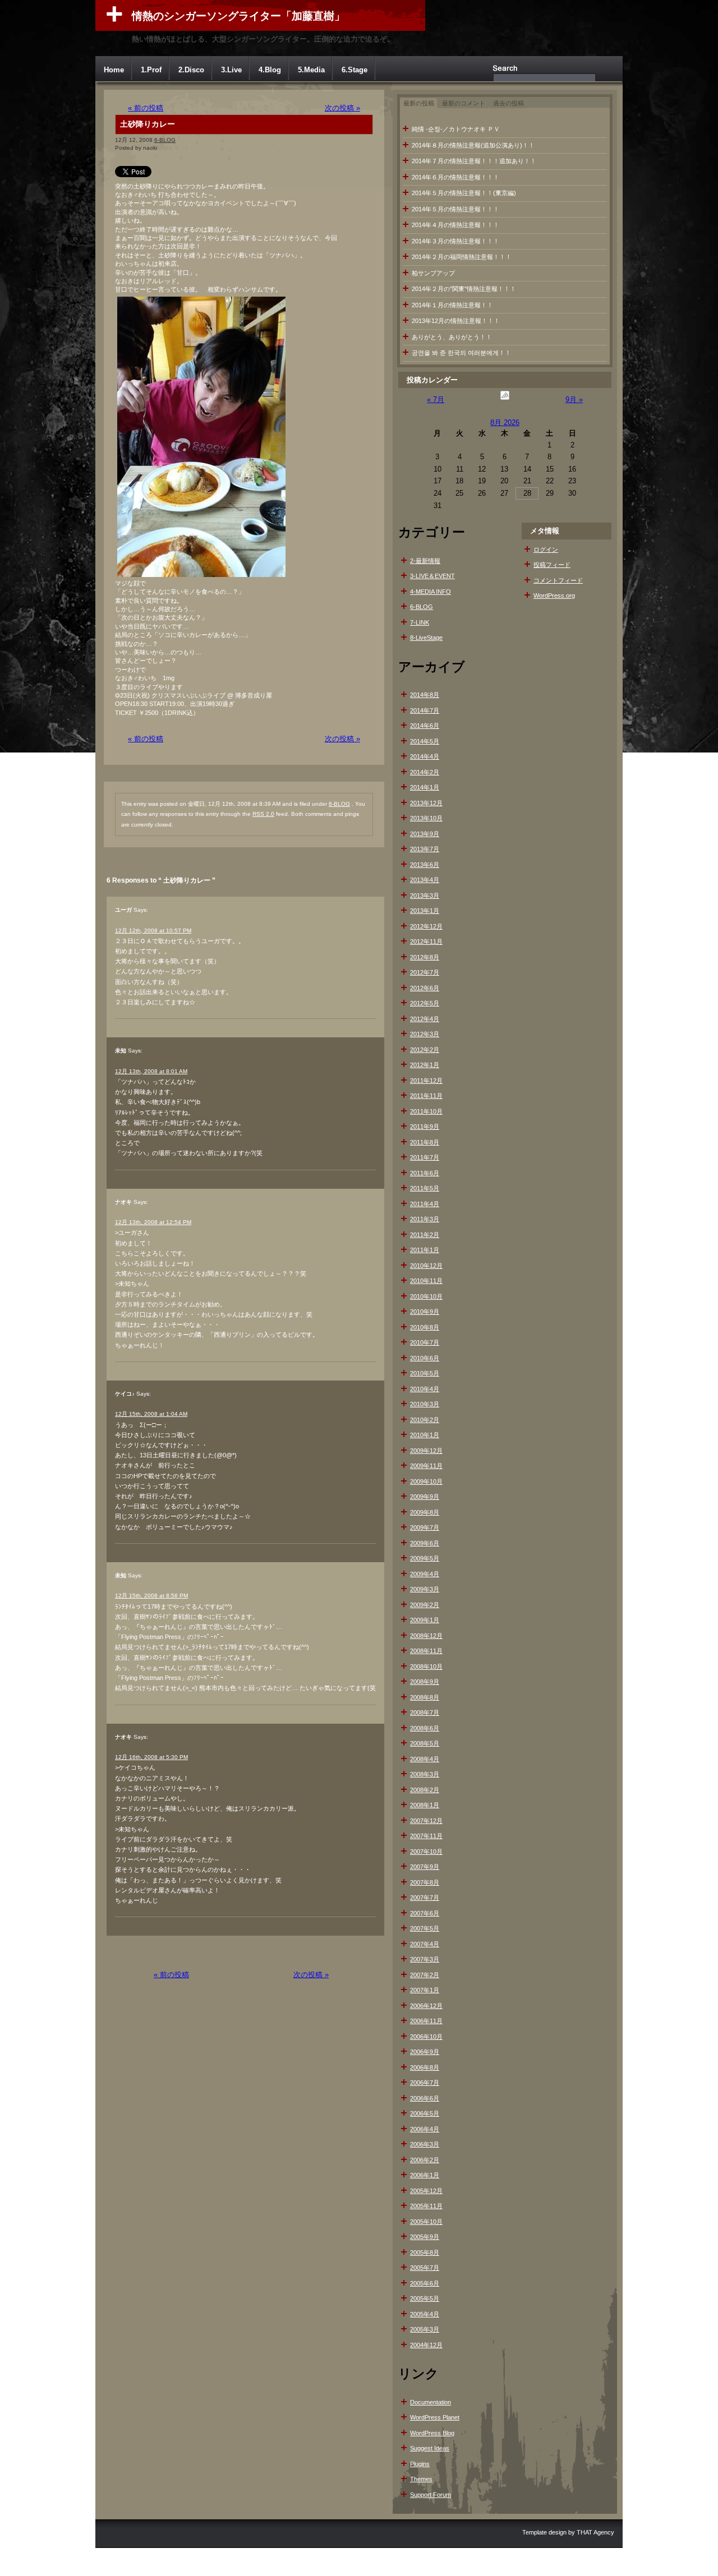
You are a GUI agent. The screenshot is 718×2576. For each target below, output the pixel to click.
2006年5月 (425, 2113)
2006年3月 (425, 2144)
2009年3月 (425, 1589)
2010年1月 (425, 1435)
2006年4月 (425, 2129)
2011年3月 (425, 1219)
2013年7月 (425, 849)
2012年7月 (425, 972)
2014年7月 (425, 710)
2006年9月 (425, 2052)
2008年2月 (425, 1790)
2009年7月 (425, 1527)
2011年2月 (425, 1235)
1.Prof (151, 70)
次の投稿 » (342, 108)
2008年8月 (425, 1697)
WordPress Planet (435, 2417)
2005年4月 (425, 2314)
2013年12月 (426, 803)
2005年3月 (425, 2329)
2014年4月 (425, 756)
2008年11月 (426, 1651)
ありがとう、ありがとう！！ (452, 337)
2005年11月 (426, 2206)
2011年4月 (425, 1204)
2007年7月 (425, 1898)
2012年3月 (425, 1034)
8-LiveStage (426, 638)
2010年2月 (425, 1420)
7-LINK (420, 622)
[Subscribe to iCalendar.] (505, 400)
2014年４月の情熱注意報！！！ (455, 225)
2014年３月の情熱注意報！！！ (455, 241)
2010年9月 (425, 1312)
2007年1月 (425, 1990)
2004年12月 (426, 2345)
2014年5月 (425, 741)
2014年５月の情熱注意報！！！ (455, 209)
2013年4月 (425, 880)
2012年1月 (425, 1065)
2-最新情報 (425, 561)
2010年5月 (425, 1373)
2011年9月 (425, 1127)
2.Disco (191, 70)
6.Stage (355, 70)
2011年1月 (425, 1250)
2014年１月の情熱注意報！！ (452, 305)
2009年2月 (425, 1605)
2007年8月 (425, 1882)
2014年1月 (425, 787)
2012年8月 (425, 957)
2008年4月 (425, 1759)
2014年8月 (425, 695)
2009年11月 (426, 1466)
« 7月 (436, 400)
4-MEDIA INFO (431, 592)
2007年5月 (425, 1928)
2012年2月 (425, 1050)
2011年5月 (425, 1188)
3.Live (231, 70)
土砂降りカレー (148, 124)
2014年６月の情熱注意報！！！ (455, 177)
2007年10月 (426, 1852)
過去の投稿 (508, 103)
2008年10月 (426, 1666)
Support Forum (431, 2495)
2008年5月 (425, 1743)
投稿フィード (552, 565)
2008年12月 (426, 1636)
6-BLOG (165, 140)
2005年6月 (425, 2283)
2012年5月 (425, 1003)
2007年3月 (425, 1959)
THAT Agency (595, 2532)
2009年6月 (425, 1543)
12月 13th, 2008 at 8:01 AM (151, 1071)
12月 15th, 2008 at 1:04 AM (151, 1414)
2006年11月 (426, 2021)
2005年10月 (426, 2222)
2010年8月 (425, 1327)
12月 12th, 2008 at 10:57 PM (153, 931)
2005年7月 (425, 2268)
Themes (421, 2479)
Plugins (420, 2464)
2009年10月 (426, 1481)
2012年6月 (425, 988)
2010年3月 (425, 1404)
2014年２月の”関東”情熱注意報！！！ (464, 289)
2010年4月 (425, 1389)
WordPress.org (554, 595)
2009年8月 (425, 1512)
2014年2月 (425, 772)
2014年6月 (425, 726)
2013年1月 (425, 911)
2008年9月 (425, 1682)
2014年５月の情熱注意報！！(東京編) (464, 193)
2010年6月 (425, 1358)
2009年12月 (426, 1451)
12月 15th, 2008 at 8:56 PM (151, 1596)
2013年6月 (425, 865)
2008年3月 (425, 1774)
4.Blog (270, 70)
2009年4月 (425, 1574)
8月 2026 (505, 423)
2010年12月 (426, 1266)
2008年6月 (425, 1728)
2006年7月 (425, 2083)
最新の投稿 (419, 103)
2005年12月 (426, 2191)
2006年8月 (425, 2067)
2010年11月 (426, 1281)
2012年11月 (426, 941)
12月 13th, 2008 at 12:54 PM (153, 1222)
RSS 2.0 (263, 814)
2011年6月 (425, 1173)
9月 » (574, 400)
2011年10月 (426, 1111)
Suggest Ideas (430, 2448)
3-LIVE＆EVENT (432, 576)
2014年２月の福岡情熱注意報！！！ (462, 257)
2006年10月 (426, 2037)
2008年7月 (425, 1712)
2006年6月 (425, 2098)
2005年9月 (425, 2237)
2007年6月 (425, 1913)
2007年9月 (425, 1867)
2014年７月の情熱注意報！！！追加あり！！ (474, 161)
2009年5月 (425, 1558)
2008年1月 (425, 1805)
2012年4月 (425, 1019)
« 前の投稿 (146, 108)
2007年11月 (426, 1836)
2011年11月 (426, 1096)
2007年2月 (425, 1975)
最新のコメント (464, 103)
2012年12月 (426, 926)
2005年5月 (425, 2298)
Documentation (431, 2402)
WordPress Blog (432, 2433)
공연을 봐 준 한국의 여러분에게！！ (461, 353)
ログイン (546, 550)
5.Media (311, 70)
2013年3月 (425, 895)
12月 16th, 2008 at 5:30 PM (151, 1757)
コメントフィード (558, 580)
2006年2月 (425, 2160)
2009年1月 (425, 1620)
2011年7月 (425, 1157)
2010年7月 (425, 1342)
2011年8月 (425, 1142)
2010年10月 (426, 1296)
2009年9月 (425, 1497)
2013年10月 (426, 818)
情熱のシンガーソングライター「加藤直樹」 (238, 16)
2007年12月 (426, 1821)
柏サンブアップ (433, 273)
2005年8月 (425, 2252)
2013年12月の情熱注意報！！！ (456, 321)
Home (114, 70)
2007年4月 (425, 1944)
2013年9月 (425, 834)
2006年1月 (425, 2175)
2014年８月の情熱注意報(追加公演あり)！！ (473, 145)
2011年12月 (426, 1081)
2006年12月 (426, 2006)
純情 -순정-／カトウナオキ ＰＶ (456, 129)
